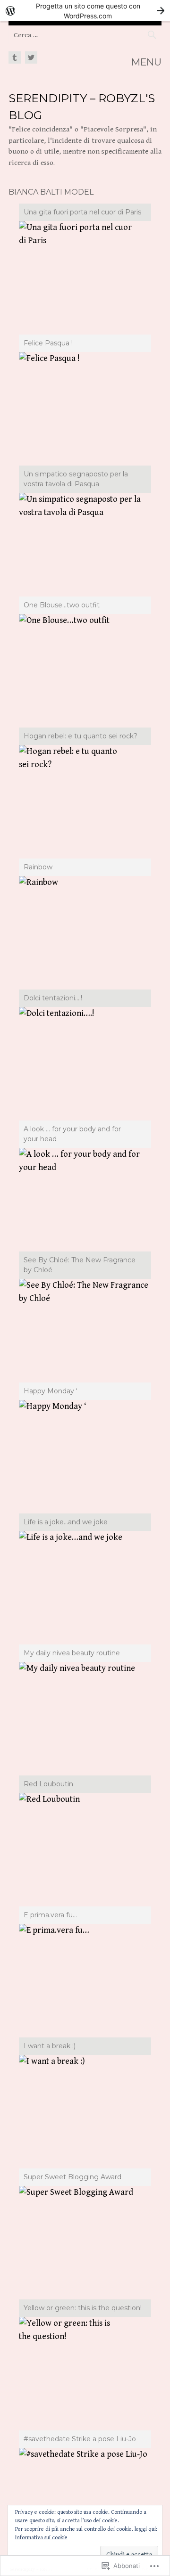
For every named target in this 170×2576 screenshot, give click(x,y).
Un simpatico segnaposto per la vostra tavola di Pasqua (76, 479)
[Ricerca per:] (85, 35)
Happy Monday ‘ (51, 1391)
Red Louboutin (48, 1784)
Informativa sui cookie (41, 2538)
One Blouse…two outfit (62, 605)
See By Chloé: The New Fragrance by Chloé (80, 1265)
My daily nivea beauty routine (72, 1653)
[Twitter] (30, 58)
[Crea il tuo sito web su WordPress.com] (85, 11)
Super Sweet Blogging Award (72, 2177)
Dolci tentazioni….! (53, 998)
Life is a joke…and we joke (66, 1522)
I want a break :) (50, 2046)
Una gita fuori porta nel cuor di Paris (82, 212)
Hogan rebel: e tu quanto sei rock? (81, 736)
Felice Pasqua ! (48, 343)
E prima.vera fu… (50, 1915)
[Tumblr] (16, 58)
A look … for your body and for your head (72, 1134)
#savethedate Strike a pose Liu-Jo (80, 2439)
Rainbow (38, 867)
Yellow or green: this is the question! (83, 2308)
